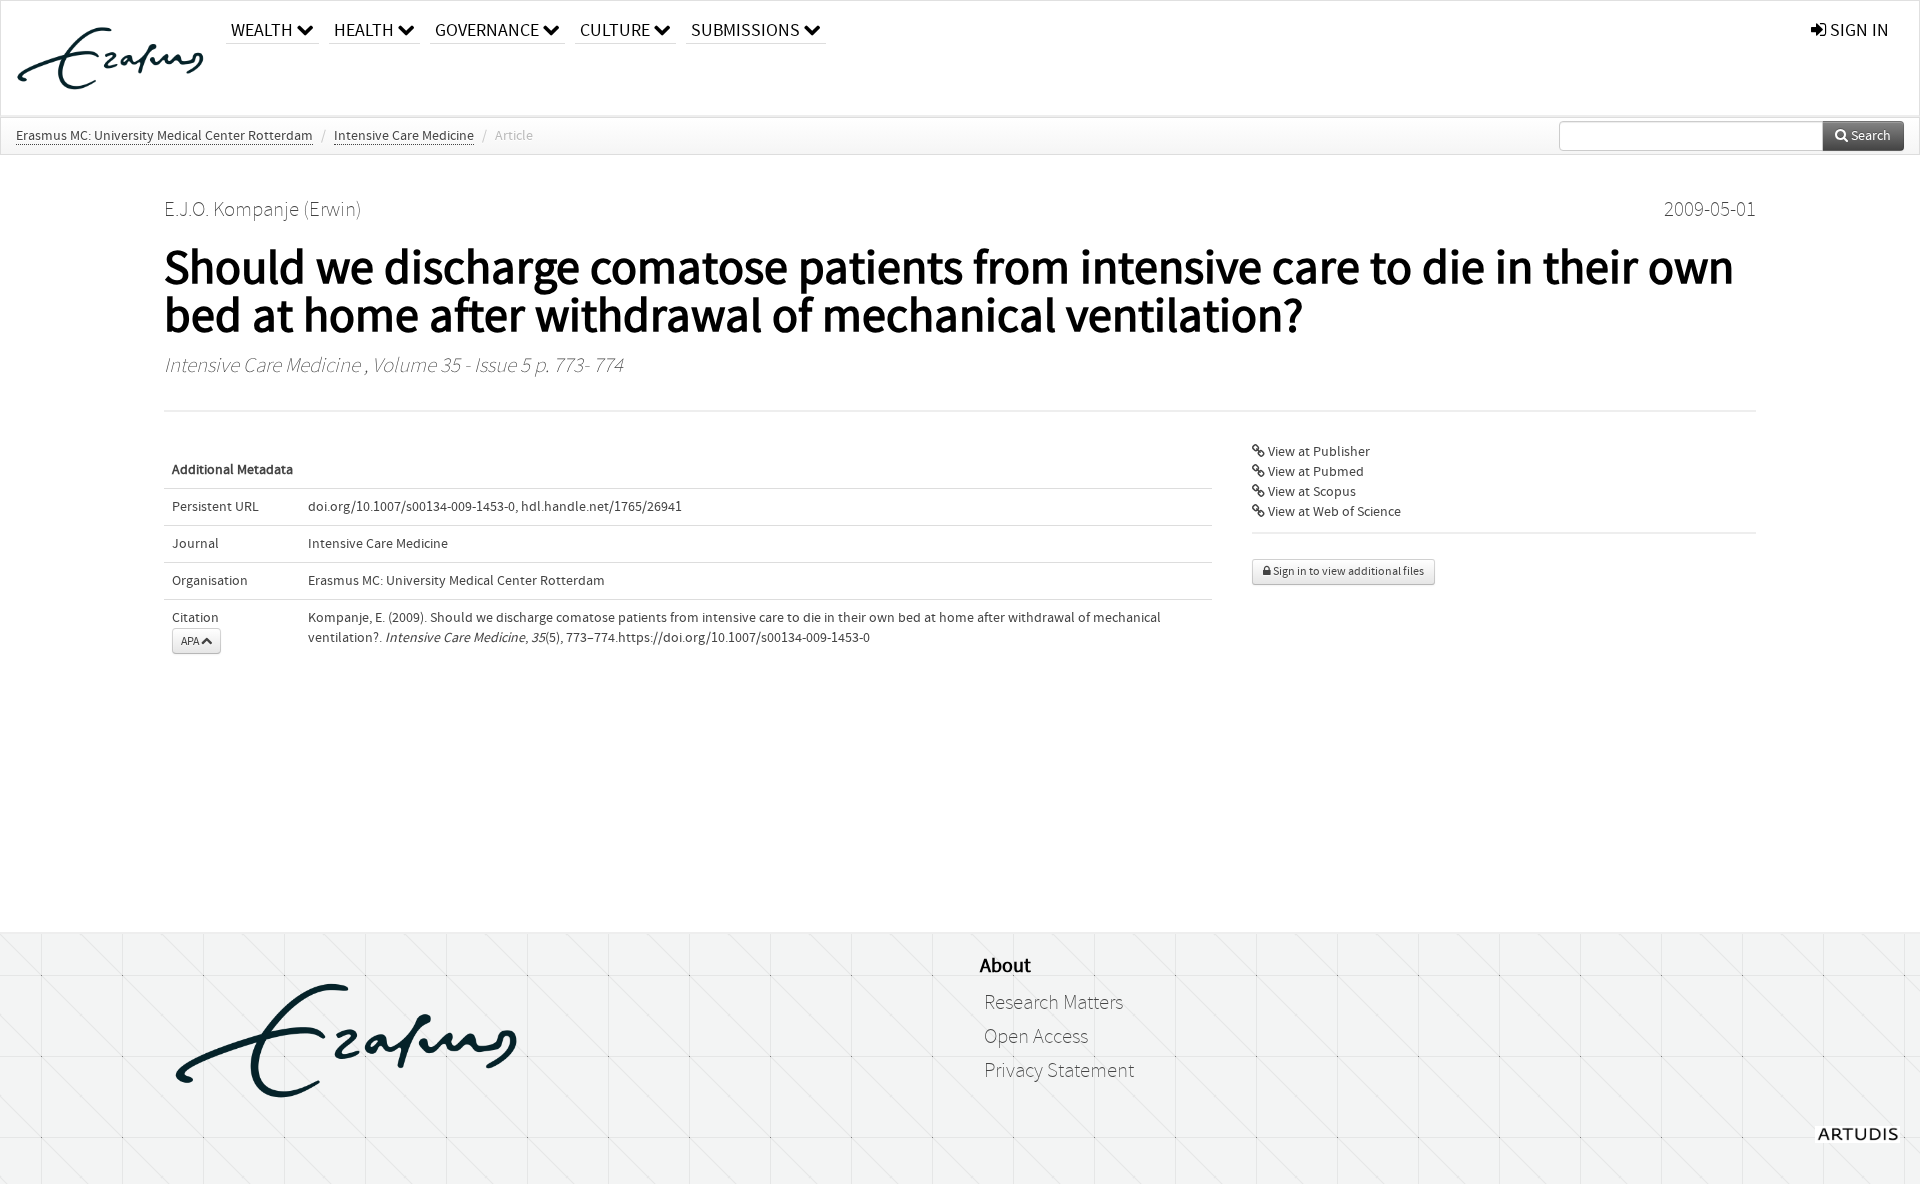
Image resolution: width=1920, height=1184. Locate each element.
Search (1869, 136)
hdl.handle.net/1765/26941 (601, 507)
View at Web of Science (1333, 512)
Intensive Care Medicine (404, 136)
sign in (1857, 30)
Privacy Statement (1059, 1071)
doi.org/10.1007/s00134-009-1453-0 (411, 507)
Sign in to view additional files (1347, 571)
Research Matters (1053, 1003)
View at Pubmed (1314, 472)
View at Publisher (1317, 452)
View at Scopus (1310, 492)
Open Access (1036, 1037)
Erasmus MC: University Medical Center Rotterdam (164, 136)
